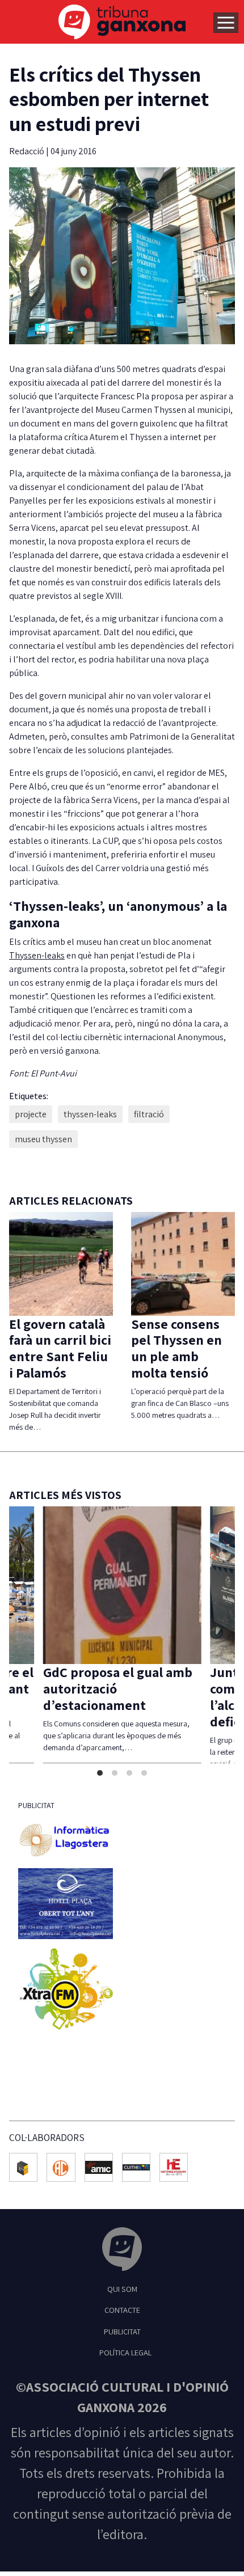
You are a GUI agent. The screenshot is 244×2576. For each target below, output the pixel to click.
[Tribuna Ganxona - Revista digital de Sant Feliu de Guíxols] (122, 2267)
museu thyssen (43, 1139)
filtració (149, 1114)
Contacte (122, 2326)
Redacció (28, 151)
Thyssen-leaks (37, 955)
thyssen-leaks (90, 1114)
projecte (31, 1114)
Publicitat (122, 2348)
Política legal (125, 2369)
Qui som (122, 2305)
